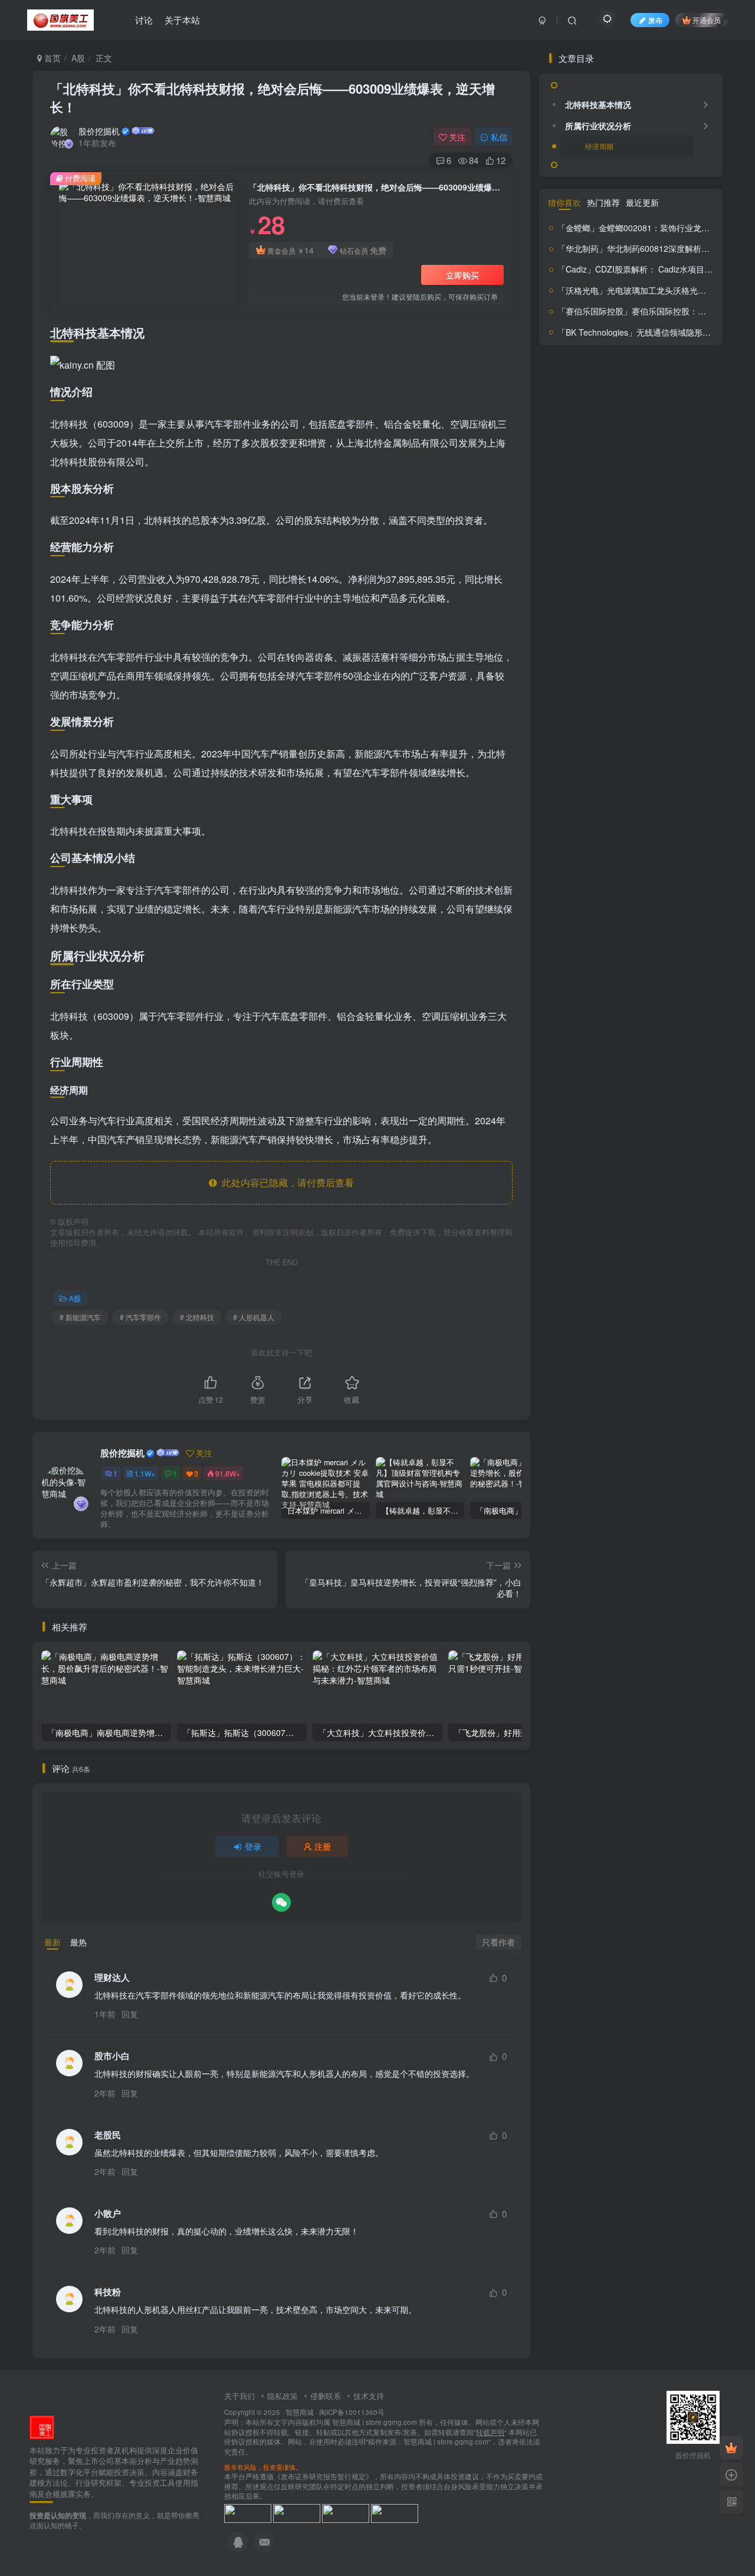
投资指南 (605, 964)
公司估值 (637, 895)
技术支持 (369, 2396)
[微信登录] (281, 1902)
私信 (499, 137)
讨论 (144, 20)
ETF (554, 896)
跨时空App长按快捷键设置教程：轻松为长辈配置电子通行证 (658, 627)
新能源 (673, 983)
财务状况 (632, 1082)
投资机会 (644, 965)
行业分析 (587, 1064)
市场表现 (678, 910)
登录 (253, 1846)
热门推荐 (603, 1140)
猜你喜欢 (564, 1140)
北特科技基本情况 (598, 409)
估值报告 (600, 896)
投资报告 (564, 965)
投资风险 (635, 983)
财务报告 (574, 1083)
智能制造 (593, 1000)
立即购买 (462, 275)
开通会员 (707, 20)
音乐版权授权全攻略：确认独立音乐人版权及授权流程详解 (658, 816)
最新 (52, 1942)
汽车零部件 (630, 1000)
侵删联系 (326, 2396)
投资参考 (641, 947)
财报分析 (685, 1084)
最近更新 (642, 1140)
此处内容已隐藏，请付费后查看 (285, 1182)
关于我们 (239, 2396)
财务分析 (678, 1059)
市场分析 (641, 911)
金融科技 (562, 1100)
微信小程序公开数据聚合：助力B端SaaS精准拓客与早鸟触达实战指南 (659, 722)
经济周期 (599, 451)
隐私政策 (283, 2396)
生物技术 (582, 1016)
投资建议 (687, 948)
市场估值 (605, 910)
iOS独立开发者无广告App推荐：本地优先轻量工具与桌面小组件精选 (660, 769)
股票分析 (652, 1035)
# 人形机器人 (254, 1317)
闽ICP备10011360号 (352, 2412)
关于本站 (182, 20)
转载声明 (490, 2432)
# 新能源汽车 (80, 1317)
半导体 (570, 910)
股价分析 (655, 1015)
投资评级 (584, 982)
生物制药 (674, 999)
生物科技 (616, 1017)
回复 (130, 2014)
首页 (51, 58)
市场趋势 (595, 927)
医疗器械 (674, 896)
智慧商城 (300, 2412)
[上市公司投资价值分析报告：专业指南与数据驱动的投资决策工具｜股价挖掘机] (42, 2426)
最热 (78, 1942)
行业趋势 (623, 1063)
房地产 (621, 926)
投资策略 (675, 966)
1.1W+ (145, 1473)
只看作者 (498, 1942)
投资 (644, 926)
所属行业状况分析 (598, 431)
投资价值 (678, 925)
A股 (78, 58)
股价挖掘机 (99, 131)
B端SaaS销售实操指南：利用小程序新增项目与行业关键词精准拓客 (659, 675)
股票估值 (595, 1038)
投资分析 (581, 945)
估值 (573, 895)
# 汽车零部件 (140, 1317)
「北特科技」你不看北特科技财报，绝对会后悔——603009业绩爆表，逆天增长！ (273, 98)
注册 (323, 1846)
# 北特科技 (197, 1317)
